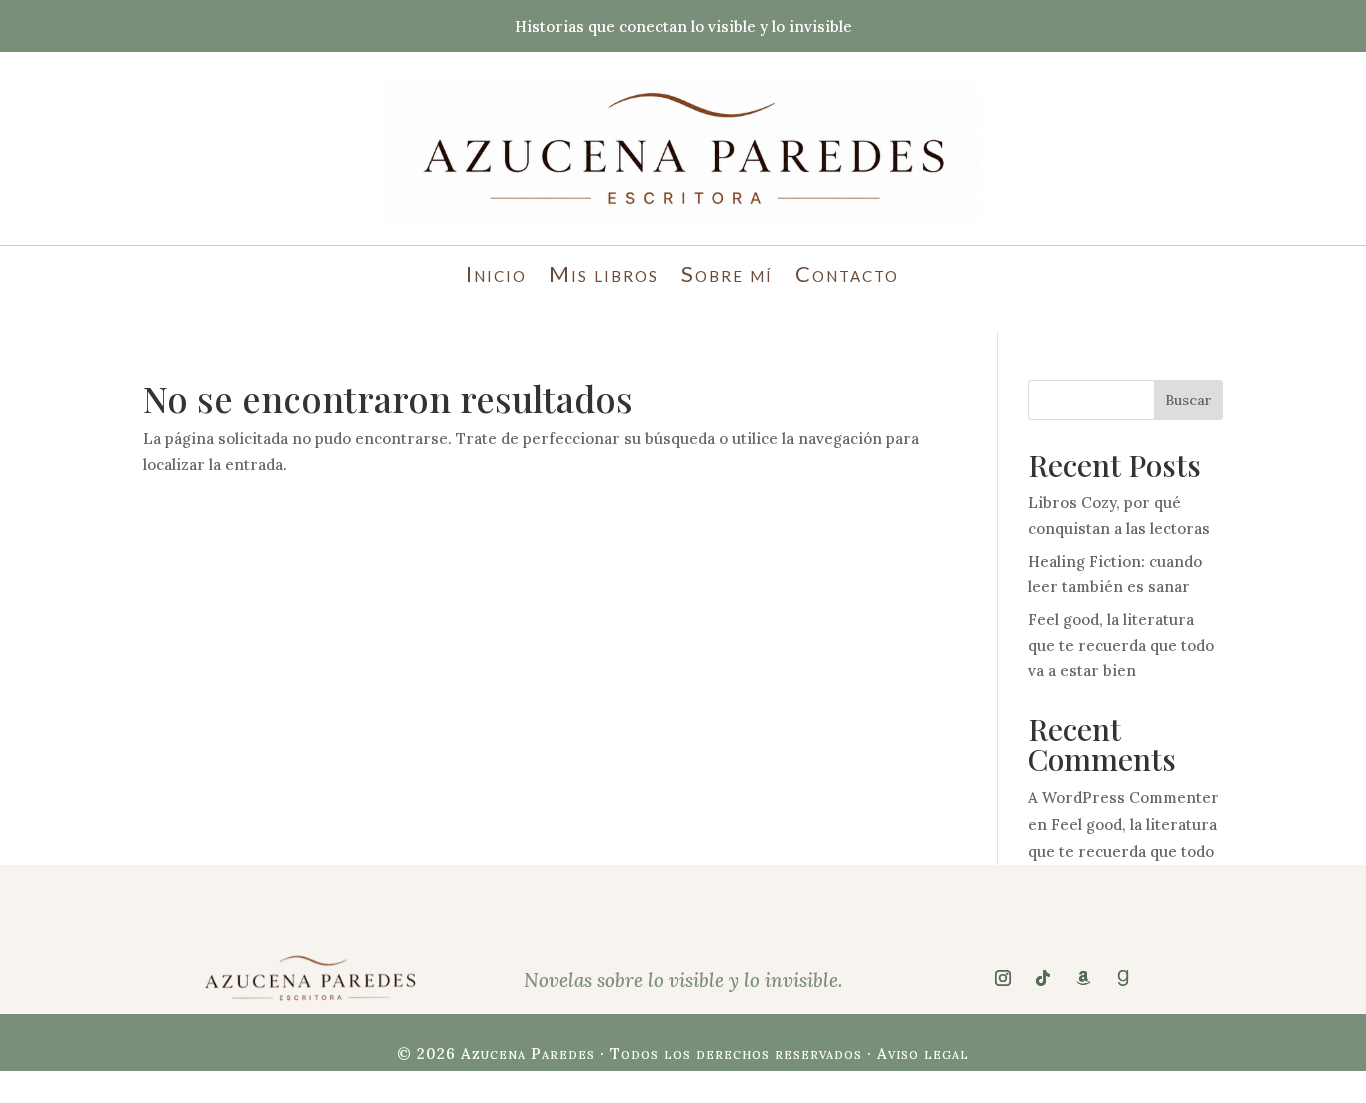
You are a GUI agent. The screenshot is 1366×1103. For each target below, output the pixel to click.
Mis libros (604, 277)
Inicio (496, 277)
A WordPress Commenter (1123, 797)
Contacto (847, 277)
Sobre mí (727, 277)
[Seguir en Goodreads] (1123, 978)
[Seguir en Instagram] (1003, 978)
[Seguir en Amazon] (1083, 978)
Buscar (1188, 400)
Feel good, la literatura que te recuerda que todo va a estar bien (1121, 645)
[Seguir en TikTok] (1043, 978)
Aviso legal (923, 1053)
